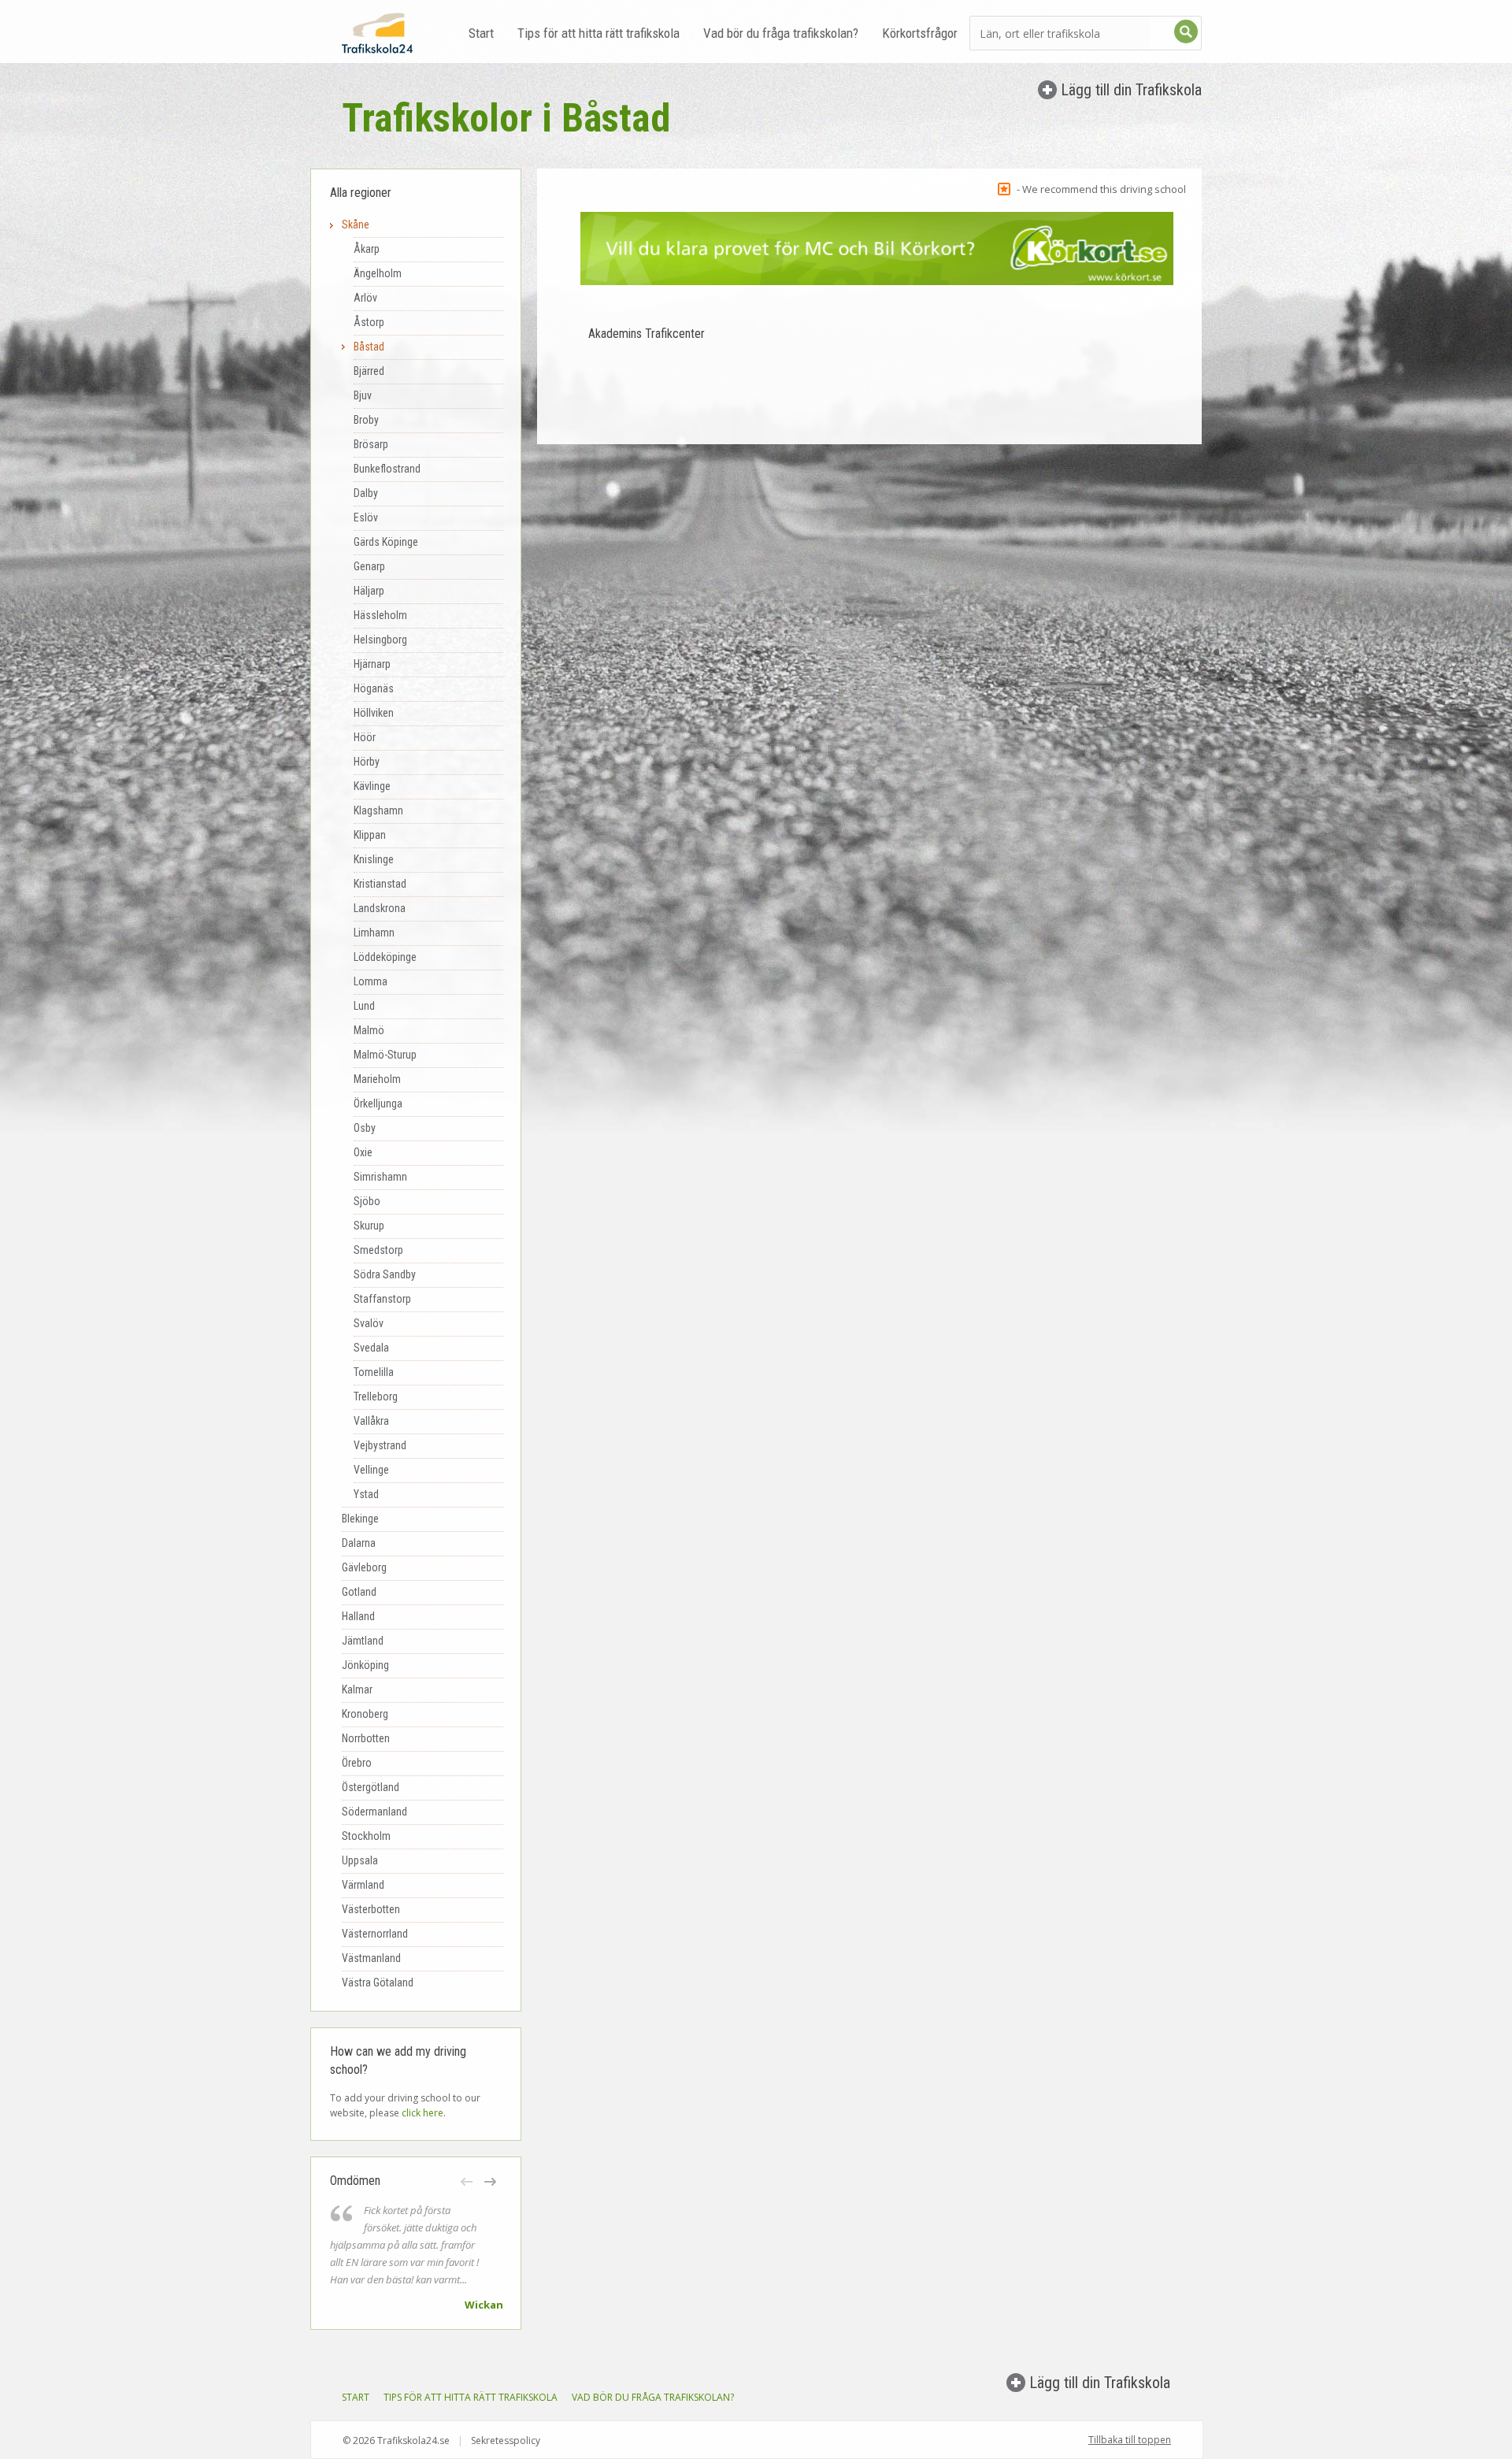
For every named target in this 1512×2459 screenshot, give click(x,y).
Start (481, 33)
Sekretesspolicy (506, 2440)
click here (422, 2113)
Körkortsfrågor (920, 33)
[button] (468, 2182)
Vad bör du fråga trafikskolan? (781, 33)
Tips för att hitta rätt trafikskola (598, 33)
